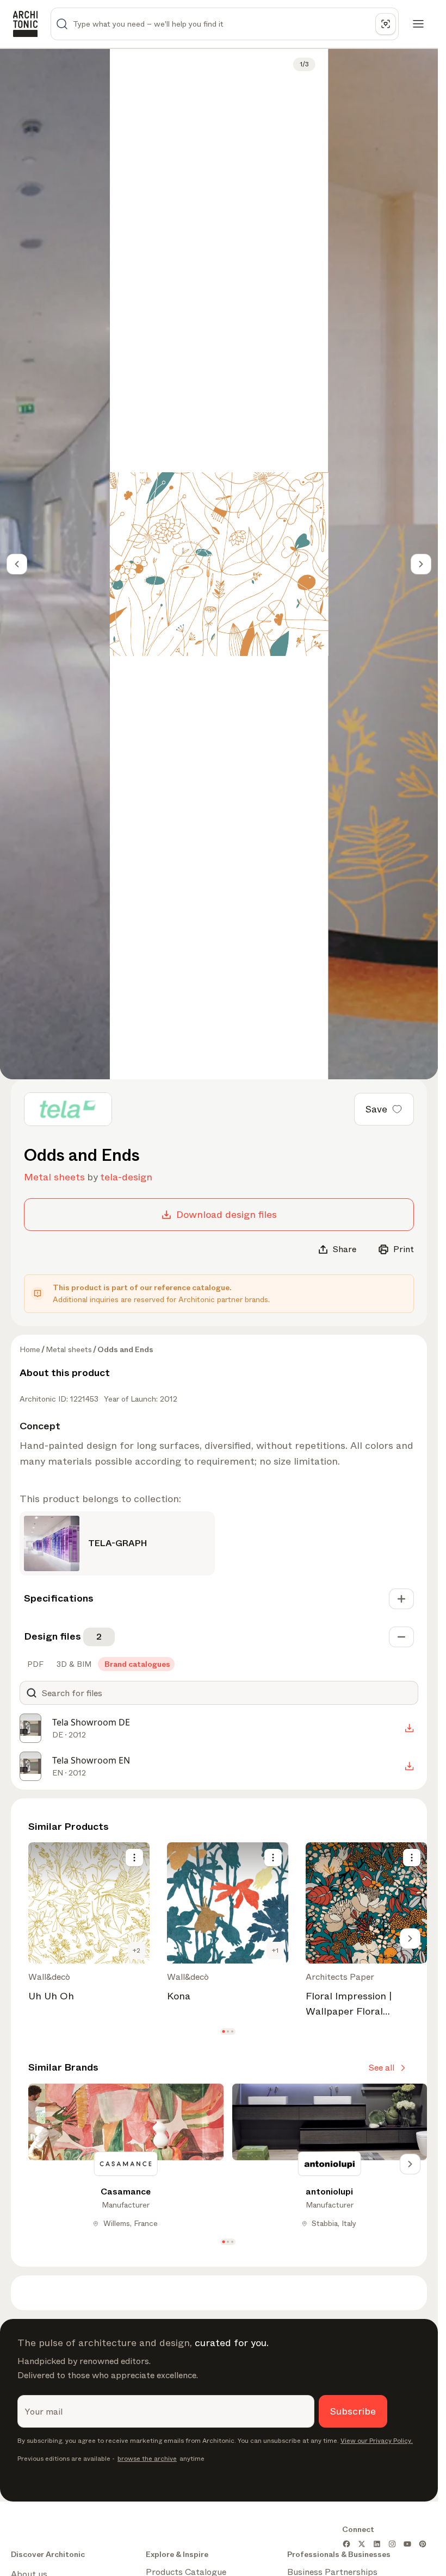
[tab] (34, 1664)
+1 (275, 1950)
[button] (223, 2032)
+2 (137, 1950)
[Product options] (134, 1858)
